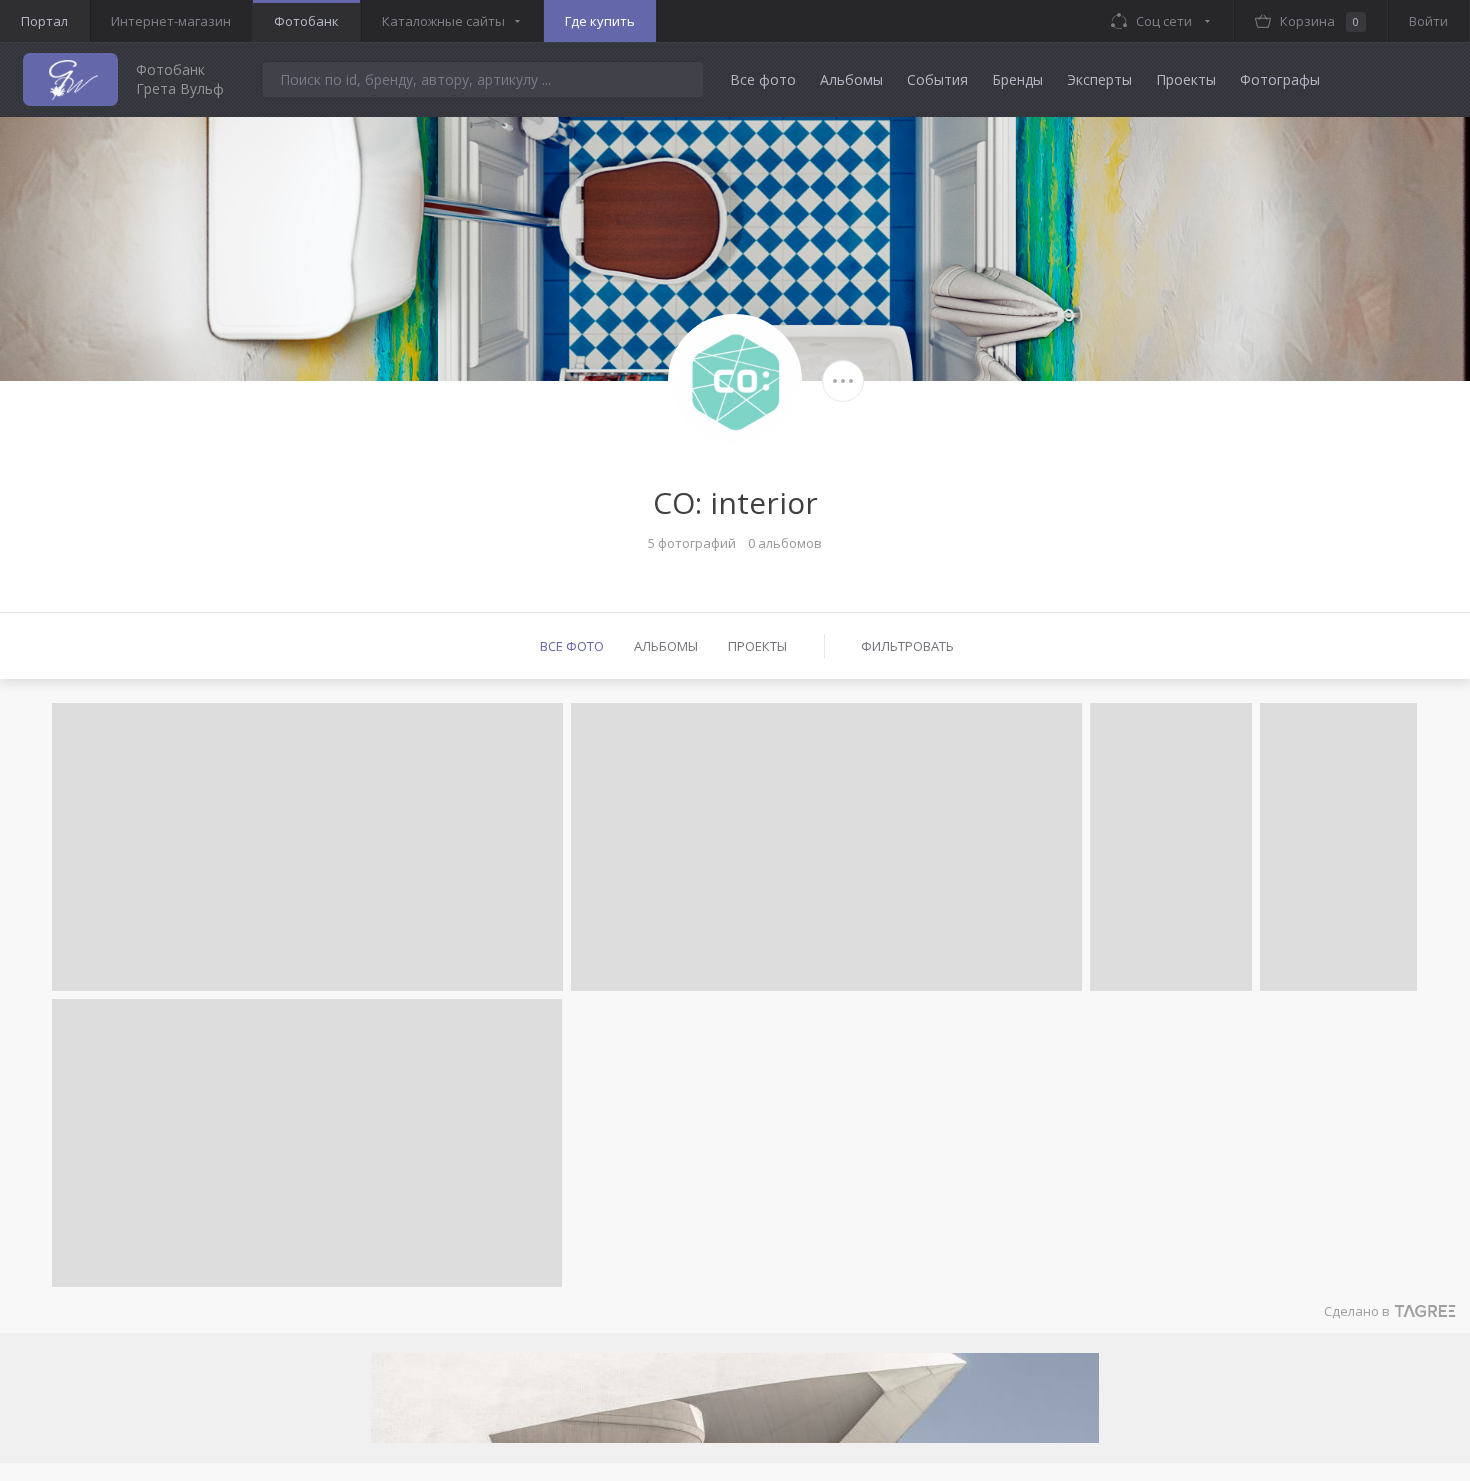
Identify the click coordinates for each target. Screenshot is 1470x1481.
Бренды (1017, 79)
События (937, 79)
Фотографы (1280, 79)
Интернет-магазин (171, 21)
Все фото (763, 79)
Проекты (1186, 79)
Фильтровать (907, 646)
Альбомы (851, 79)
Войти (1428, 21)
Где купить (600, 21)
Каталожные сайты (443, 21)
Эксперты (1099, 79)
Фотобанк (306, 21)
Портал (44, 21)
